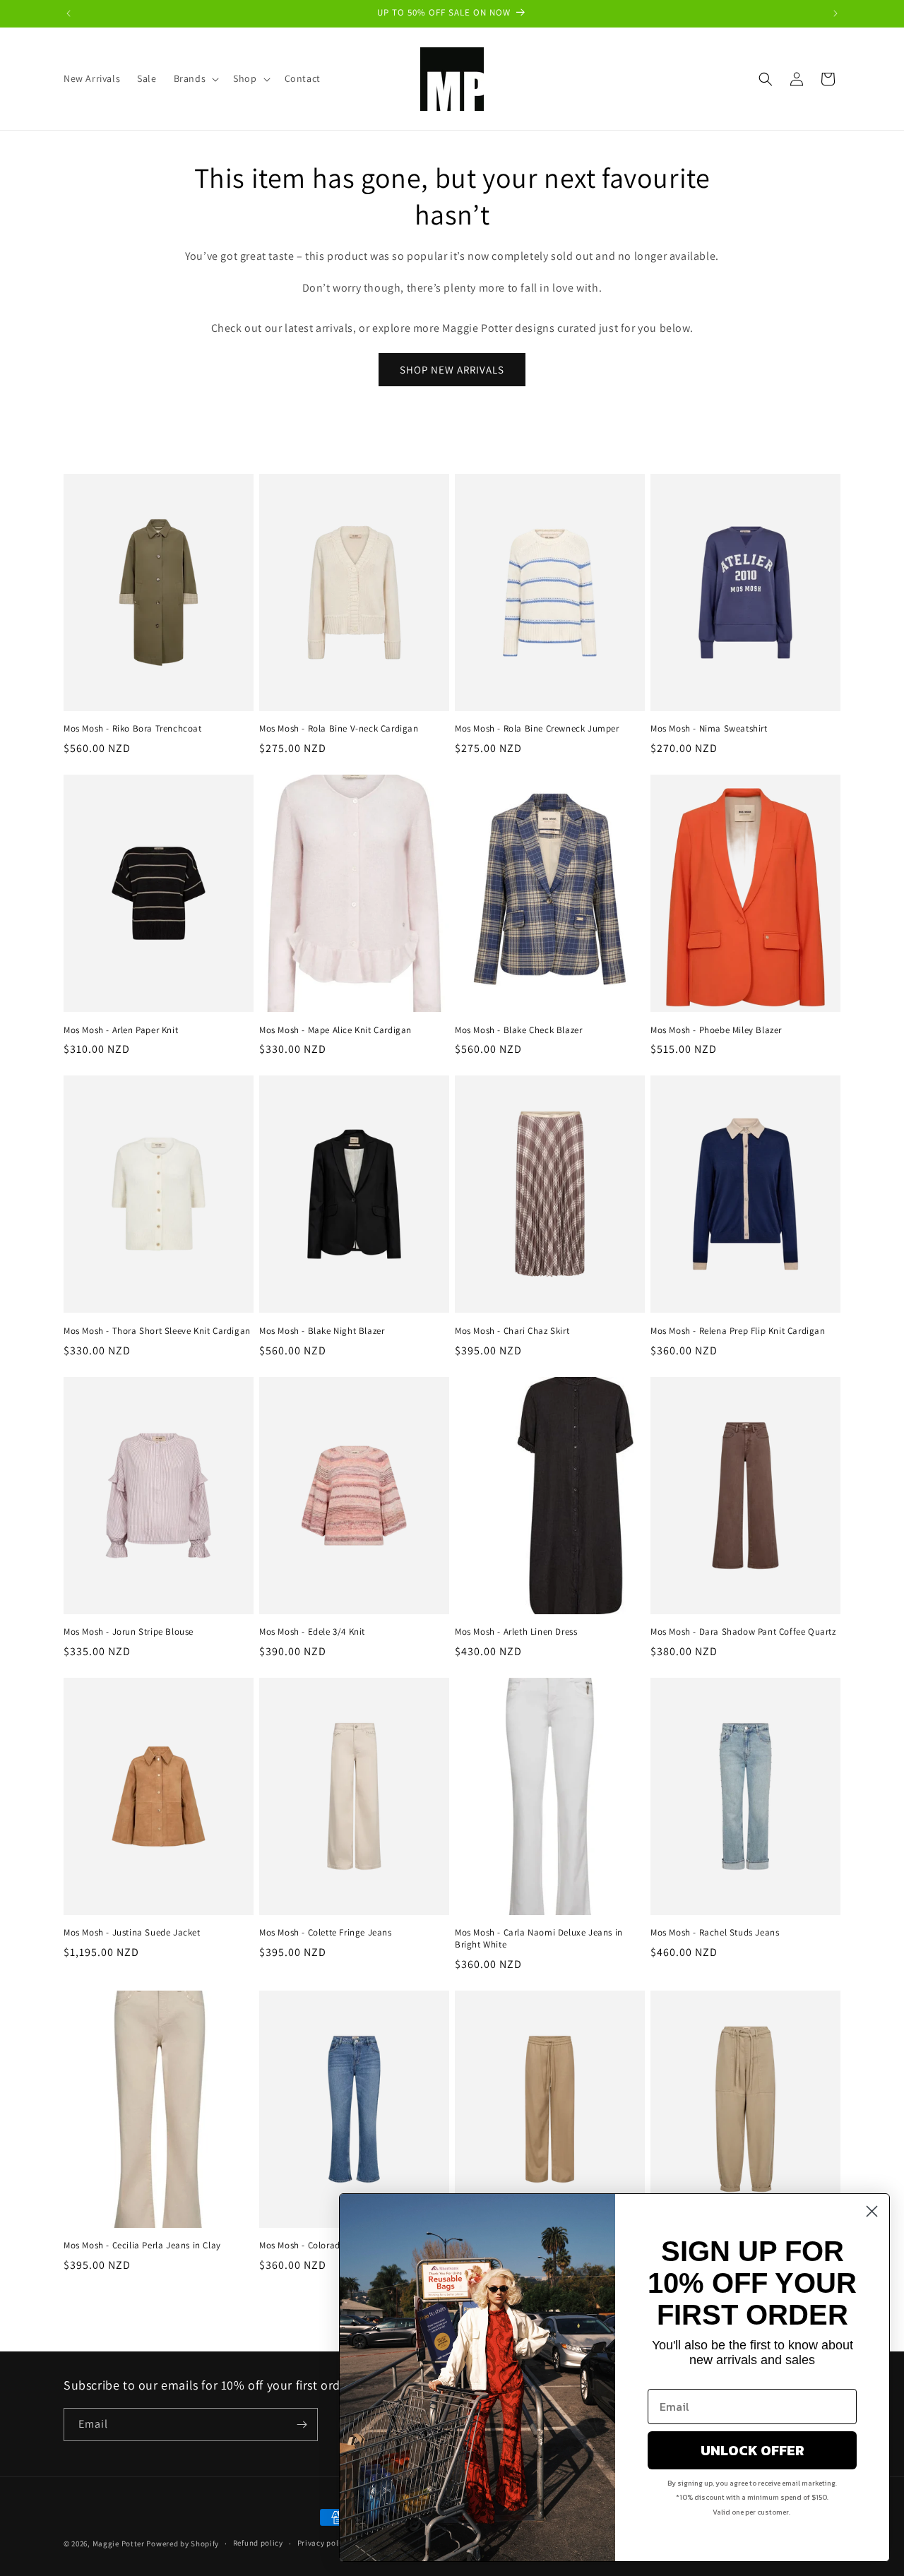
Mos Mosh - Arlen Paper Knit (121, 1030)
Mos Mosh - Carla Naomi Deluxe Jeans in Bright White (539, 1939)
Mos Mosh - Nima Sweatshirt (709, 729)
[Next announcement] (835, 13)
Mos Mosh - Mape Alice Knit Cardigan (335, 1030)
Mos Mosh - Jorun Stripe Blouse (129, 1632)
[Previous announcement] (69, 13)
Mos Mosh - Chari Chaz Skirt (512, 1331)
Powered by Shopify (183, 2544)
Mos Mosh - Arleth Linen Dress (516, 1632)
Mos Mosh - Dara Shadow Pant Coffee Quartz (743, 1632)
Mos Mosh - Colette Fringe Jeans (326, 1933)
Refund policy (258, 2543)
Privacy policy (323, 2543)
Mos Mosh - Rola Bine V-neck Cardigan (339, 729)
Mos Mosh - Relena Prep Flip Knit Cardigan (738, 1331)
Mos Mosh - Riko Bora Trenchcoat (133, 729)
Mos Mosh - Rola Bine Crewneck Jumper (537, 729)
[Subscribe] (302, 2425)
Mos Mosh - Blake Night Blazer (322, 1331)
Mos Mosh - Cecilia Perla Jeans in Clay (142, 2246)
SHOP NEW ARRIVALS (452, 370)
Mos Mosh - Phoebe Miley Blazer (716, 1030)
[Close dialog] (872, 2211)
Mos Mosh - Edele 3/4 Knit (312, 1632)
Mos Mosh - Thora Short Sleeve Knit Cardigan (157, 1331)
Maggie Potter (119, 2544)
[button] (195, 78)
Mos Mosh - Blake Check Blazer (518, 1030)
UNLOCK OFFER (753, 2450)
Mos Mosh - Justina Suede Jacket (132, 1933)
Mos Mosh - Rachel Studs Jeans (715, 1933)
